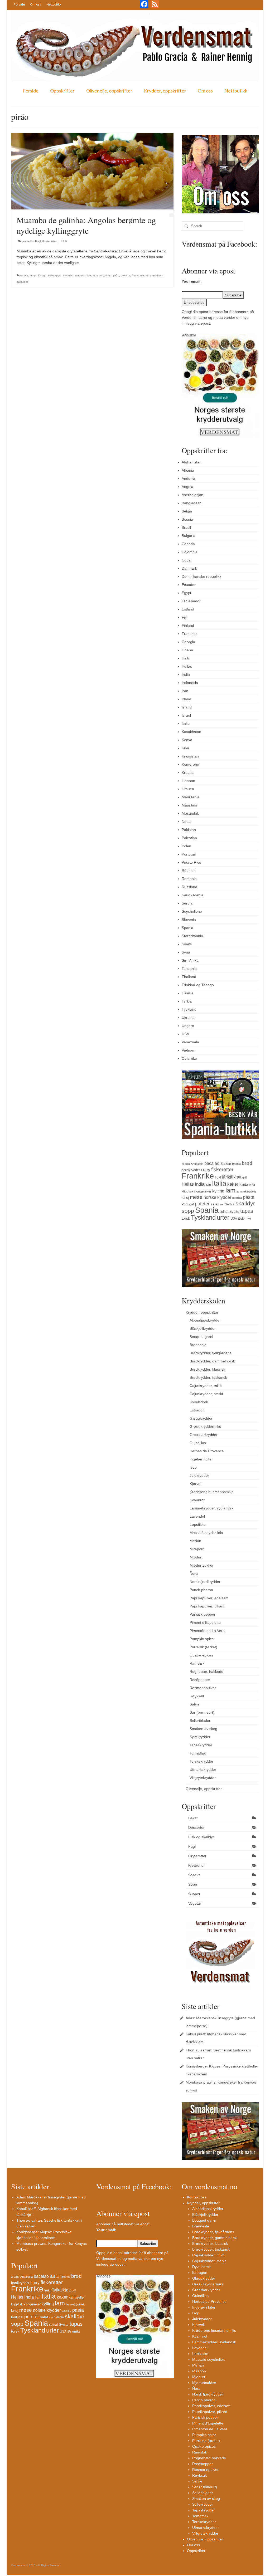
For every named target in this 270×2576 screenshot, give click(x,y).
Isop (193, 1467)
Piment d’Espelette (205, 1622)
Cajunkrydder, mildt (206, 1386)
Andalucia (197, 1164)
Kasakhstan (191, 732)
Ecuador (189, 585)
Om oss (36, 4)
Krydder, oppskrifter (165, 91)
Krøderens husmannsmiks (211, 1492)
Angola (24, 275)
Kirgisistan (190, 756)
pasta (249, 1197)
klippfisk (187, 1191)
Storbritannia (192, 936)
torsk (186, 1218)
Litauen (188, 789)
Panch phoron (201, 1590)
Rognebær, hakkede (206, 1671)
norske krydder (217, 1197)
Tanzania (189, 969)
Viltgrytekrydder (203, 1778)
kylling (218, 1191)
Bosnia (187, 519)
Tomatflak (198, 1753)
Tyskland (189, 1009)
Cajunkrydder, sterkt (206, 1394)
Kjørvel (195, 1484)
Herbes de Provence (207, 1451)
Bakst (193, 1818)
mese (196, 1197)
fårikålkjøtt (232, 1177)
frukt (218, 1177)
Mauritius (189, 805)
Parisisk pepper (202, 1614)
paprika (237, 1198)
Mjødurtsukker (202, 1565)
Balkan (226, 1164)
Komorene (190, 764)
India (186, 674)
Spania (187, 928)
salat (215, 1204)
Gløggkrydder (201, 1418)
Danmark (189, 568)
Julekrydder (199, 1475)
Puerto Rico (191, 862)
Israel (186, 715)
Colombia (190, 552)
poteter (202, 1204)
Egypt (186, 593)
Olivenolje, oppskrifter (109, 91)
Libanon (188, 781)
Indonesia (190, 683)
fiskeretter (222, 1169)
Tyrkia (187, 1001)
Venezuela (190, 1042)
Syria (186, 952)
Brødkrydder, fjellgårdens (211, 1353)
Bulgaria (189, 536)
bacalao (212, 1163)
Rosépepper (200, 1680)
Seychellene (192, 911)
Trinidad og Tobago (198, 985)
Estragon (197, 1410)
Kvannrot (197, 1500)
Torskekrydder (201, 1761)
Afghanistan (192, 462)
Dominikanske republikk (201, 576)
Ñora (194, 1573)
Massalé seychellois (206, 1533)
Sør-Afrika (190, 960)
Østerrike (189, 1058)
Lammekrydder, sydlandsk (211, 1508)
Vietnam (189, 1050)
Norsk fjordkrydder (205, 1582)
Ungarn (188, 1026)
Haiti (185, 658)
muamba (80, 275)
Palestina (189, 838)
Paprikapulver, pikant (207, 1606)
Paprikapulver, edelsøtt (209, 1598)
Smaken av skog (203, 1729)
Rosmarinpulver (203, 1688)
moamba (68, 275)
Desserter (196, 1827)
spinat (224, 1212)
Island (187, 707)
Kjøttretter (197, 1865)
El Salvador (191, 601)
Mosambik (190, 813)
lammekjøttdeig (246, 1191)
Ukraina (188, 1018)
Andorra (188, 478)
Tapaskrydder (201, 1745)
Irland (186, 699)
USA (185, 1034)
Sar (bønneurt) (202, 1712)
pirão (116, 275)
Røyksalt (197, 1696)
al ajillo (186, 1164)
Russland (189, 887)
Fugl (38, 241)
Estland (188, 609)
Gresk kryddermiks (205, 1426)
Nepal (187, 822)
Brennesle (198, 1345)
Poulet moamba (141, 275)
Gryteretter (49, 241)
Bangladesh (192, 503)
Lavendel (197, 1516)
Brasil (186, 527)
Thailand (189, 977)
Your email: (192, 281)
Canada (188, 544)
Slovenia (189, 920)
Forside (19, 4)
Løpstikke (198, 1524)
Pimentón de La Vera (207, 1631)
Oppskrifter (62, 91)
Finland (188, 625)
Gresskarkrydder (204, 1435)
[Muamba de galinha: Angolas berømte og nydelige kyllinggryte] (92, 171)
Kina (185, 748)
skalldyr (245, 1204)
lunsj (185, 1198)
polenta (125, 275)
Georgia (188, 642)
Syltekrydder (200, 1737)
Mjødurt (196, 1557)
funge (33, 275)
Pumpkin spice (202, 1639)
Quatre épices (201, 1655)
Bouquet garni (201, 1337)
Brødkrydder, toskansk (208, 1377)
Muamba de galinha (99, 275)
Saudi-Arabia (192, 895)
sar (222, 1204)
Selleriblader (200, 1720)
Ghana (187, 650)
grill (244, 1177)
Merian (195, 1541)
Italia (186, 724)
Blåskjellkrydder (203, 1328)
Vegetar (195, 1903)
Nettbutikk (54, 4)
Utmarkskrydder (203, 1770)
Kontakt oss (197, 2197)
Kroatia (188, 773)
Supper (194, 1894)
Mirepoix (197, 1549)
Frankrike (190, 634)
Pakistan (189, 830)
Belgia (187, 511)
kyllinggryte (55, 275)
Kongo (42, 275)
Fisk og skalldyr (201, 1837)
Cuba (186, 560)
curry (206, 1170)
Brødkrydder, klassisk (207, 1369)
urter (223, 1218)
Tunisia (188, 993)
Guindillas (198, 1443)
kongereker (203, 1191)
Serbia (187, 903)
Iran (185, 691)
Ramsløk (197, 1663)
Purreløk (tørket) (203, 1647)
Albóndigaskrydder (205, 1320)
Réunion (189, 871)
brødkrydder (191, 1170)
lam (230, 1190)
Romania (189, 879)
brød (247, 1163)
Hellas (187, 666)
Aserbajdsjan (192, 495)
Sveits (187, 944)
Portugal (189, 854)
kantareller (247, 1184)
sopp (188, 1211)
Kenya (187, 740)
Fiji (184, 617)
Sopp (193, 1884)
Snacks (194, 1875)
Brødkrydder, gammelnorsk (212, 1361)
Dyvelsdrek (199, 1402)
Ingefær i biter (201, 1459)
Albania (188, 470)
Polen (186, 846)
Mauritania (191, 797)
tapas (247, 1211)
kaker (233, 1184)
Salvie (195, 1704)
